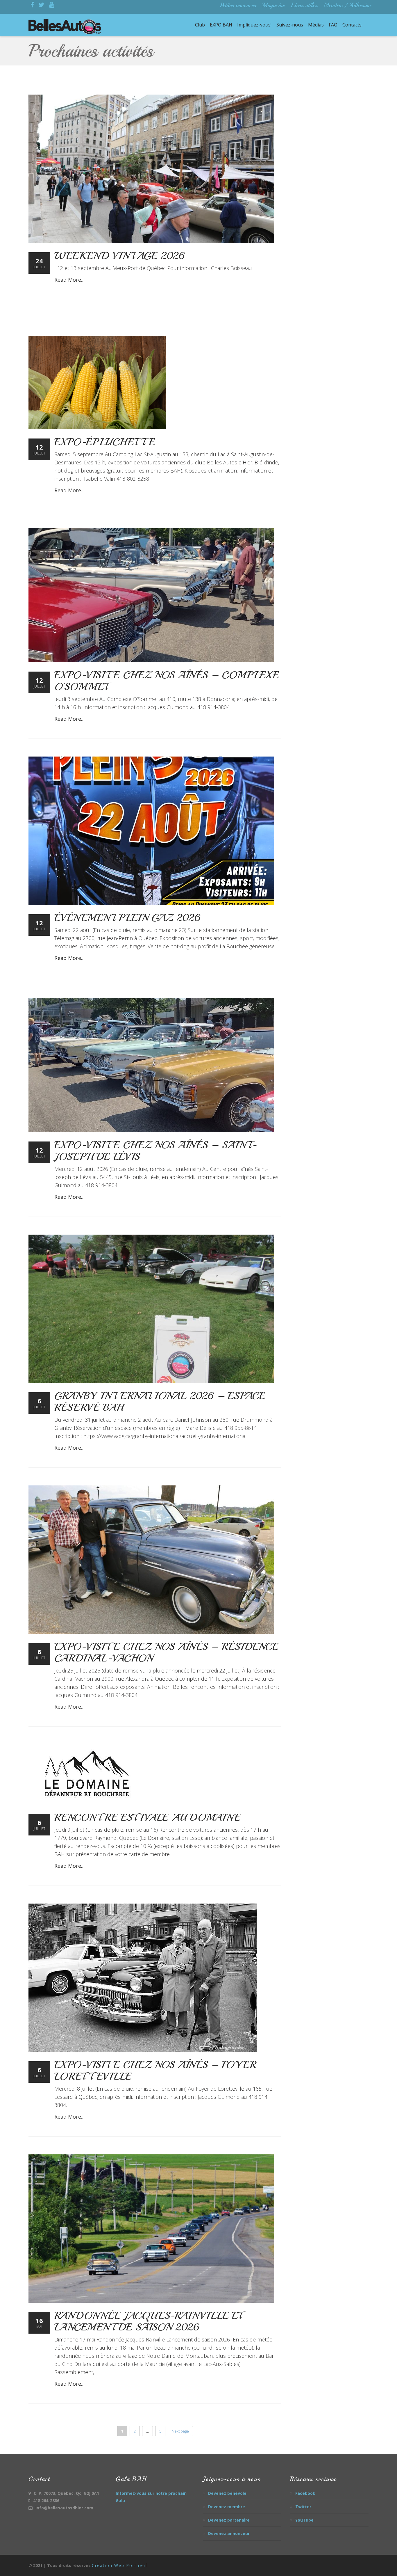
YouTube (304, 2520)
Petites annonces (238, 5)
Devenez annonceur (229, 2533)
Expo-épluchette (105, 442)
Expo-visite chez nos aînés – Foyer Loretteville (155, 2071)
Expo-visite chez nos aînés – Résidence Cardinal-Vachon (166, 1652)
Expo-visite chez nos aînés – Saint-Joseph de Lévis (155, 1151)
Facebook (305, 2493)
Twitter (303, 2507)
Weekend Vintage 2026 (119, 256)
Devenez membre (227, 2507)
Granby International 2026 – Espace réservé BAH (160, 1402)
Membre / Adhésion (347, 5)
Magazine (273, 5)
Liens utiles (304, 5)
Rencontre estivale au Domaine (147, 1817)
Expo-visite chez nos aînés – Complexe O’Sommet (167, 681)
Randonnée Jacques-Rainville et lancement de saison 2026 (148, 2321)
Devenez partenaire (229, 2520)
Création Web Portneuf (120, 2565)
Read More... (69, 280)
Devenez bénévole (227, 2493)
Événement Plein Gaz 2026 (127, 918)
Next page (180, 2431)
